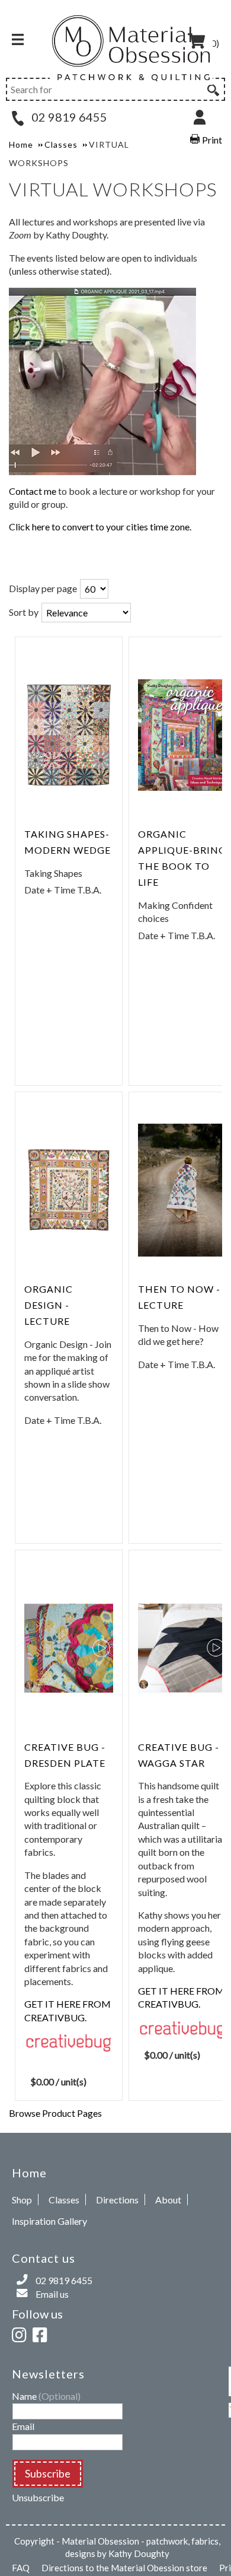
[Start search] (212, 88)
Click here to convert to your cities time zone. (100, 527)
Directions (117, 2200)
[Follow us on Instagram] (21, 2333)
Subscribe (48, 2473)
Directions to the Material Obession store (124, 2568)
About (168, 2200)
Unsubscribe (38, 2497)
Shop (22, 2200)
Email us (52, 2294)
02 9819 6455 (68, 117)
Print (212, 140)
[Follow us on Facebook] (42, 2333)
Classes (64, 2200)
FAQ (21, 2568)
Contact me (33, 491)
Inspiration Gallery (49, 2221)
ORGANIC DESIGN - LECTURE (49, 1305)
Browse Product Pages (55, 2113)
